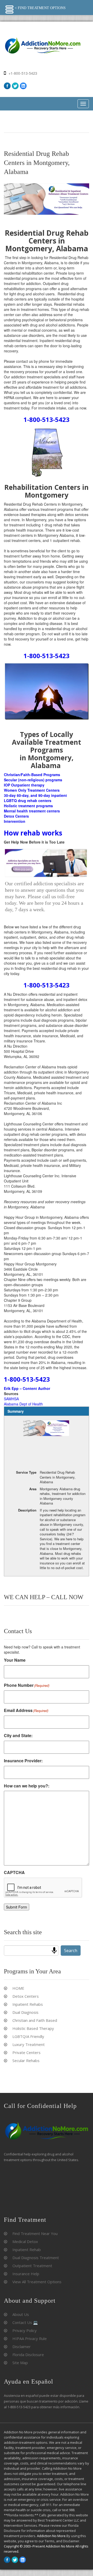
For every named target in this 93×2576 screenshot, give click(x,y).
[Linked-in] (23, 2560)
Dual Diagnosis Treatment (36, 2258)
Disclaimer (22, 2347)
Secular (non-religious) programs (33, 780)
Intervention (15, 821)
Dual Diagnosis (25, 2012)
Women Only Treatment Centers (32, 790)
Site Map (20, 2363)
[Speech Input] (54, 1951)
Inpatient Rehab (27, 2250)
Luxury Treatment (29, 2044)
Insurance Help (26, 2274)
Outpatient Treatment (32, 2266)
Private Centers (26, 2052)
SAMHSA (11, 1399)
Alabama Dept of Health (23, 1404)
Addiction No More (51, 2536)
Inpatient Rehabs (28, 2004)
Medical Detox (25, 2241)
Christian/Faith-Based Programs (32, 775)
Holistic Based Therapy (33, 2028)
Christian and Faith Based (35, 2020)
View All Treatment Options (37, 2282)
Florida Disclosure (28, 2355)
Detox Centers (16, 816)
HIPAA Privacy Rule (30, 2338)
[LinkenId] (23, 86)
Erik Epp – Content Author (27, 1388)
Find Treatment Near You (35, 2233)
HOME (18, 1988)
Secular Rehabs (26, 2060)
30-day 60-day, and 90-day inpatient (35, 795)
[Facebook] (7, 86)
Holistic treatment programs (28, 806)
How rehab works (33, 833)
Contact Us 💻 (25, 2322)
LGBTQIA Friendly (28, 2036)
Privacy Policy (25, 2330)
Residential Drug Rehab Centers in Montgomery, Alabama (37, 163)
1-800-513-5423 (47, 419)
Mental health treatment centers (32, 811)
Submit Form (17, 1907)
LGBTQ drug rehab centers (28, 800)
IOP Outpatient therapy (24, 785)
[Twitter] (15, 86)
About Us (21, 2314)
